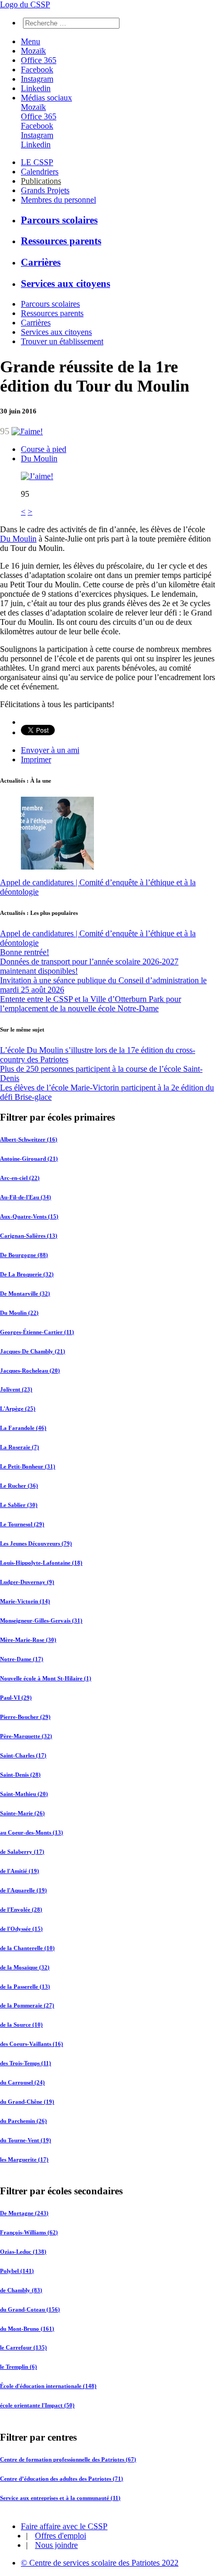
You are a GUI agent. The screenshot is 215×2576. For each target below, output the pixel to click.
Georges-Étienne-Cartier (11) (37, 1332)
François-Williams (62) (29, 2232)
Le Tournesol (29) (22, 1524)
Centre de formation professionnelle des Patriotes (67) (68, 2459)
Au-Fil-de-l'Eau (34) (26, 1197)
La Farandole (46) (23, 1428)
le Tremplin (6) (19, 2367)
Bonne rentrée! (25, 952)
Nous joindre (56, 2545)
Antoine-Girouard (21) (29, 1159)
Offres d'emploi (61, 2536)
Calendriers (40, 172)
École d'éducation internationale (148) (48, 2386)
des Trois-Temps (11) (26, 2063)
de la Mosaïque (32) (25, 1967)
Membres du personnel (58, 200)
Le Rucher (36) (19, 1486)
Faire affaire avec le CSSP (64, 2526)
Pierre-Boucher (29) (25, 1717)
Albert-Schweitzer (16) (29, 1139)
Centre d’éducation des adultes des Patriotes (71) (62, 2478)
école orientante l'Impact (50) (37, 2406)
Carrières (41, 262)
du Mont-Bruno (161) (27, 2329)
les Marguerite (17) (24, 2159)
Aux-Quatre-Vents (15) (29, 1216)
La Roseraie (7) (20, 1447)
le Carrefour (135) (23, 2348)
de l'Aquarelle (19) (23, 1890)
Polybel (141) (17, 2271)
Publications (41, 181)
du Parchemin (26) (23, 2121)
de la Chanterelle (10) (27, 1948)
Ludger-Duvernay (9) (27, 1582)
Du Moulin (39, 458)
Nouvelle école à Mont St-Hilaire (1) (46, 1678)
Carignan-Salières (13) (29, 1236)
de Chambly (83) (21, 2290)
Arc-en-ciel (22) (20, 1178)
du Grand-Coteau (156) (30, 2309)
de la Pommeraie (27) (27, 2005)
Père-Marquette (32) (26, 1736)
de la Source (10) (21, 2025)
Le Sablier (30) (19, 1505)
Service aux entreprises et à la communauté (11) (60, 2497)
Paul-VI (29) (16, 1698)
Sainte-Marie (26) (22, 1813)
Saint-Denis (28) (20, 1775)
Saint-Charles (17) (23, 1755)
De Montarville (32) (25, 1293)
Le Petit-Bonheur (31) (28, 1466)
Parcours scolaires (59, 220)
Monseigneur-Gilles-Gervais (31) (41, 1620)
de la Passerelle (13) (25, 1987)
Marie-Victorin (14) (25, 1601)
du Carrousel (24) (22, 2082)
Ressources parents (61, 241)
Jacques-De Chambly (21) (33, 1351)
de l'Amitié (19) (20, 1871)
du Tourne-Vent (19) (26, 2140)
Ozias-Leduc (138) (23, 2252)
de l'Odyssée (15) (21, 1929)
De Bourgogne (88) (24, 1255)
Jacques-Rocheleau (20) (30, 1371)
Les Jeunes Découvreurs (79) (36, 1543)
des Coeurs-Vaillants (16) (32, 2044)
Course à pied (44, 449)
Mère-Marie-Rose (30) (28, 1640)
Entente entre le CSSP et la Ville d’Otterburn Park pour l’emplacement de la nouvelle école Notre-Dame (91, 1004)
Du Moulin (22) (19, 1313)
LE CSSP (37, 162)
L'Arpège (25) (18, 1409)
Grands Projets (45, 190)
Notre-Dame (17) (22, 1659)
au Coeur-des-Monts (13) (32, 1832)
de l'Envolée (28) (21, 1909)
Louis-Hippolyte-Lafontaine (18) (41, 1563)
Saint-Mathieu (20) (24, 1794)
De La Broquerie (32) (27, 1274)
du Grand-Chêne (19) (27, 2102)
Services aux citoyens (65, 284)
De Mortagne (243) (24, 2213)
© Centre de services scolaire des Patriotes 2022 (100, 2563)
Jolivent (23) (16, 1389)
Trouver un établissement (62, 341)
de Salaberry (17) (22, 1852)
